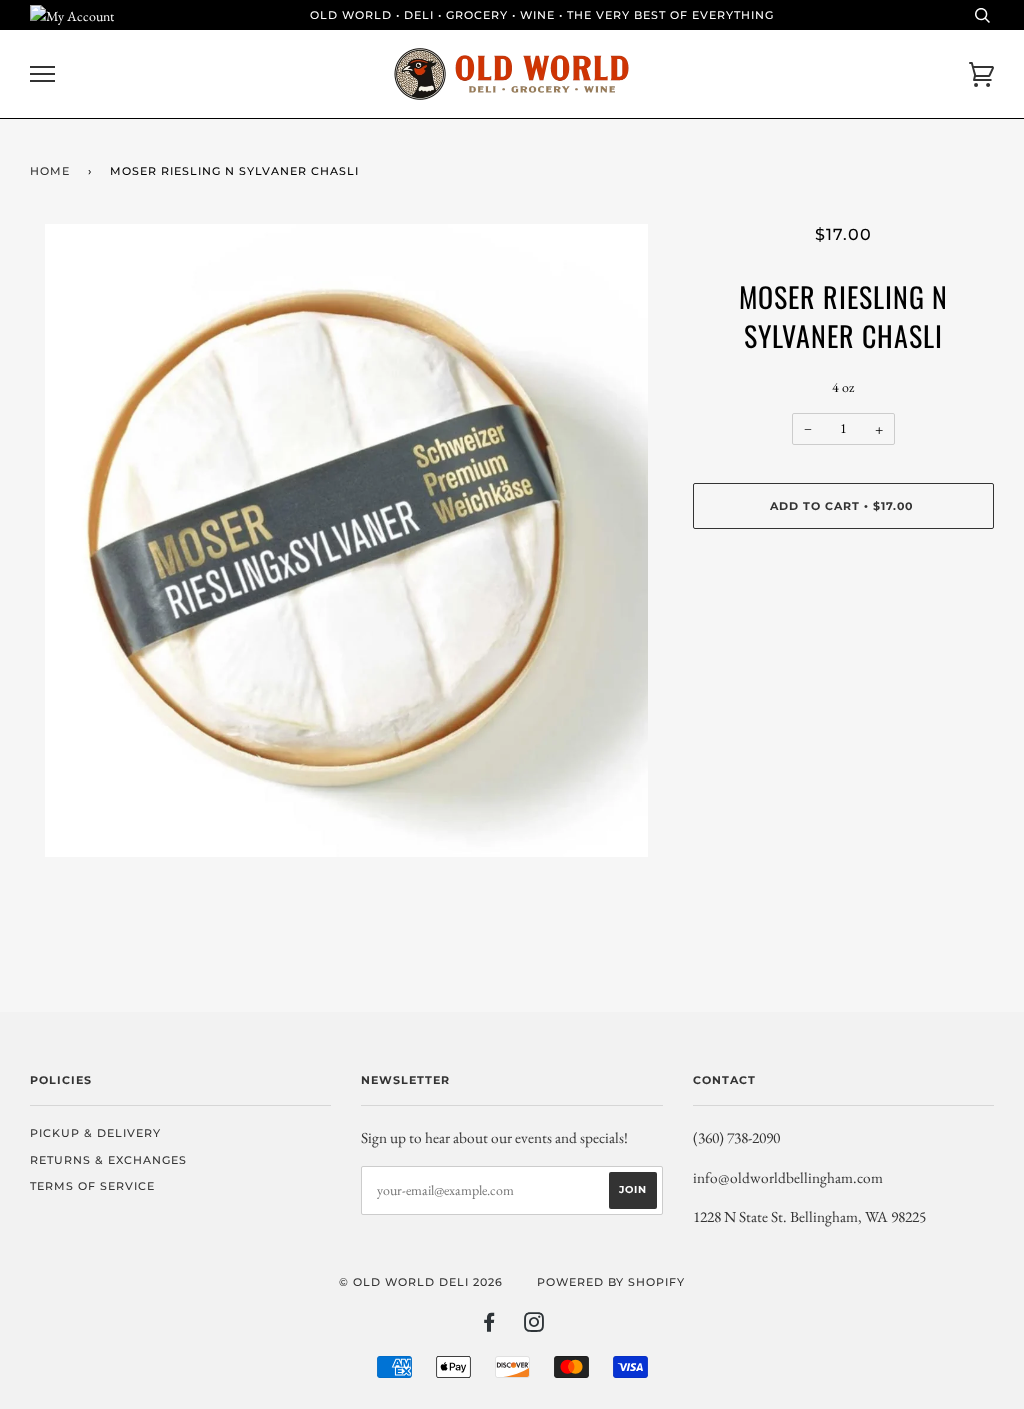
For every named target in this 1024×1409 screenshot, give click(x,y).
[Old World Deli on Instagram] (534, 1326)
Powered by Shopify (611, 1282)
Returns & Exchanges (108, 1160)
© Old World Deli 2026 (421, 1282)
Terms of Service (92, 1186)
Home (50, 171)
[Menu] (42, 74)
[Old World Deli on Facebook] (489, 1326)
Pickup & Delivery (95, 1133)
